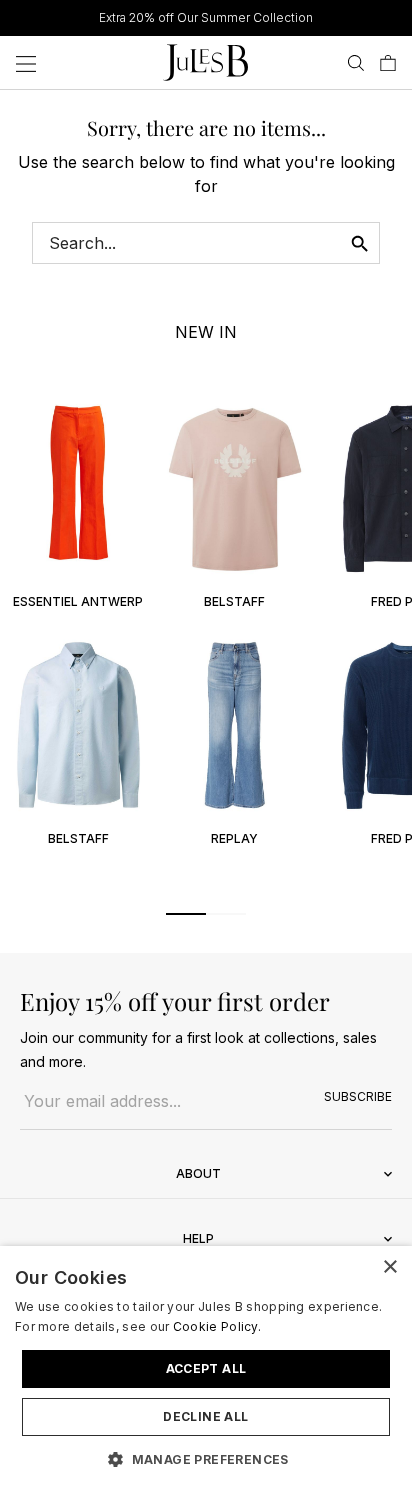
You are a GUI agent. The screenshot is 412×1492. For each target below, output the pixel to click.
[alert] (206, 1369)
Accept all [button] (206, 1368)
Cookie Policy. (217, 1326)
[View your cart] (388, 63)
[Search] (356, 63)
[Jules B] (205, 62)
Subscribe (358, 1096)
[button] (186, 914)
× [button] (389, 1267)
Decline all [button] (205, 1416)
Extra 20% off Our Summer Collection (206, 17)
